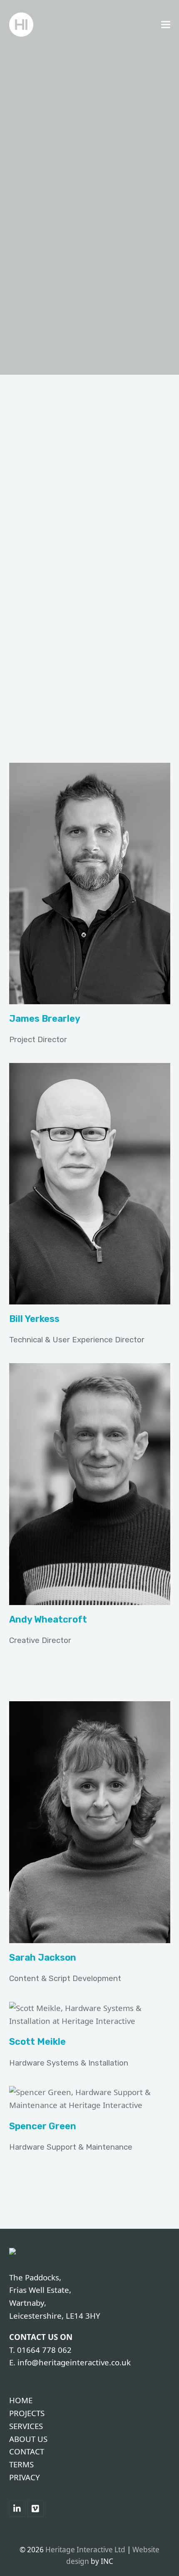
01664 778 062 (44, 2350)
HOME (21, 2400)
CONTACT (27, 2451)
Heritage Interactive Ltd (85, 2550)
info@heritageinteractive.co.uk (74, 2362)
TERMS (21, 2464)
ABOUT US (28, 2439)
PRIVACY (25, 2477)
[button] (166, 25)
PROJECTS (27, 2413)
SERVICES (26, 2426)
